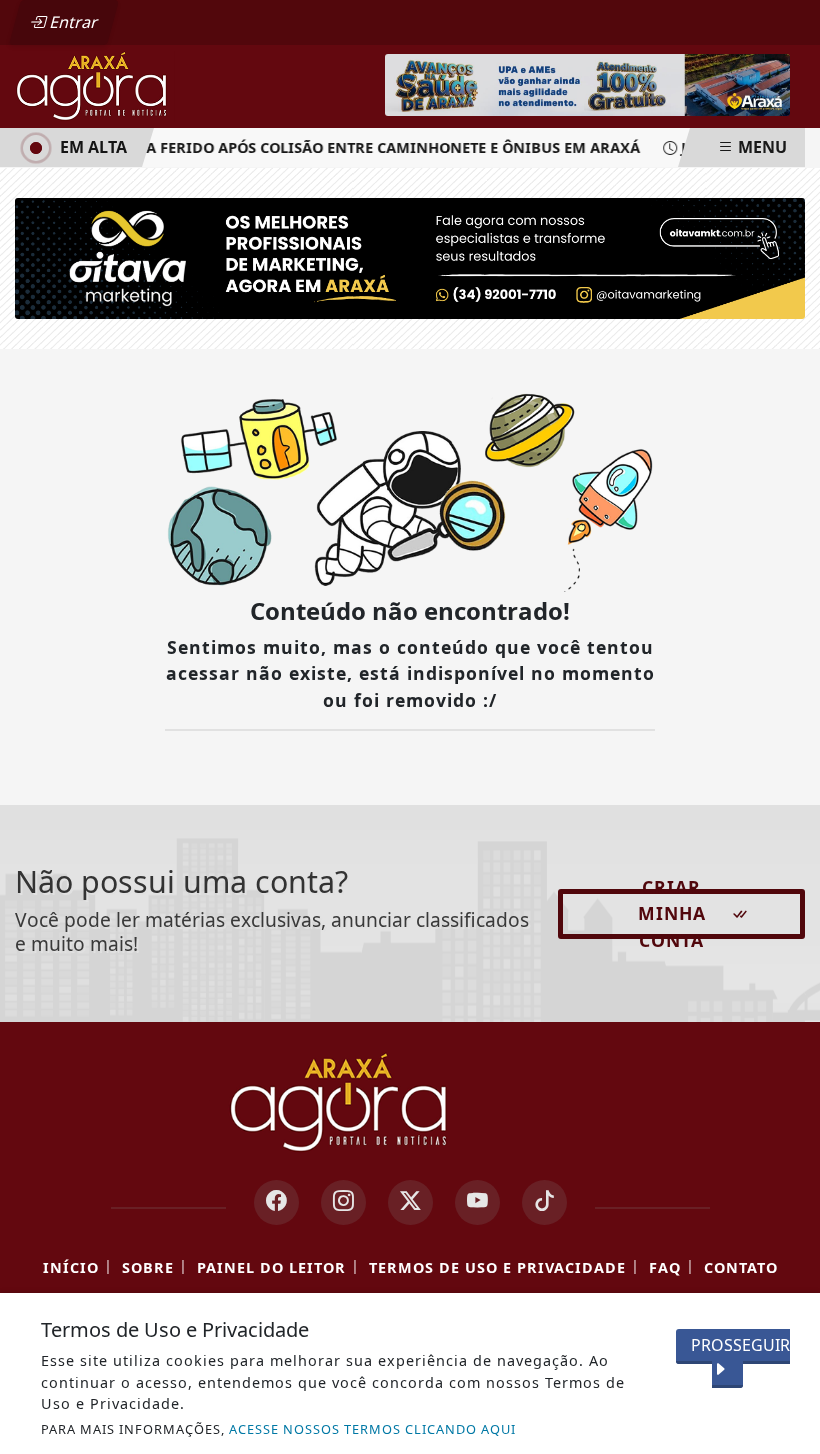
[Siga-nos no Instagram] (343, 1202)
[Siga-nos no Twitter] (410, 1202)
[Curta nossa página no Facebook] (276, 1202)
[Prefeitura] (587, 83)
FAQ (665, 1267)
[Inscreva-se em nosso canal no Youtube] (477, 1202)
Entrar (72, 22)
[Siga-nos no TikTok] (544, 1202)
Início (71, 1267)
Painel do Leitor (271, 1267)
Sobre (148, 1267)
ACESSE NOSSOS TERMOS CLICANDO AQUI (372, 1429)
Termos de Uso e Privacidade (497, 1267)
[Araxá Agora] (141, 85)
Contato (741, 1267)
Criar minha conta (672, 914)
